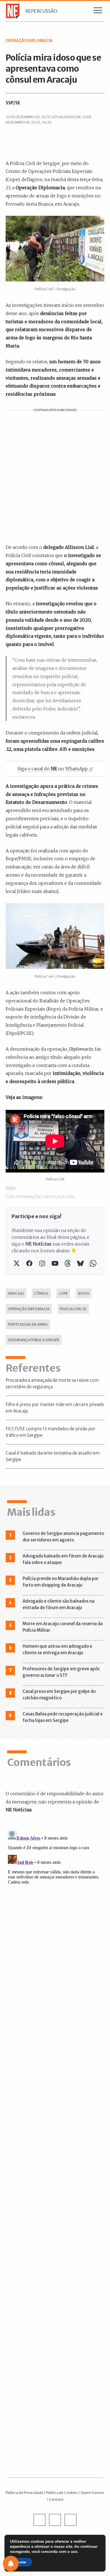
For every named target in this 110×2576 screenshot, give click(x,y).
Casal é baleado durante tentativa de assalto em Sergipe (53, 1456)
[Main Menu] (98, 12)
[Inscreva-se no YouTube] (55, 1263)
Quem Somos (93, 2493)
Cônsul (41, 1293)
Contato (56, 2499)
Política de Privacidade (25, 2493)
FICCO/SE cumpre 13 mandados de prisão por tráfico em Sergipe (50, 1432)
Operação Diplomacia (29, 1309)
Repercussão (41, 11)
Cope (63, 1293)
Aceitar (21, 2562)
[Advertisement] (55, 476)
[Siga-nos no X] (16, 1263)
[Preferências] (11, 2564)
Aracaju (16, 1293)
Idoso (84, 1293)
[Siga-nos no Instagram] (42, 1263)
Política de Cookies (62, 2493)
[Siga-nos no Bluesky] (80, 1263)
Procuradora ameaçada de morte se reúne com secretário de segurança (52, 1383)
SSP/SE (13, 103)
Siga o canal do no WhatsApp (53, 769)
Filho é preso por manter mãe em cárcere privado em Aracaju (55, 1408)
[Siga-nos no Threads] (68, 1263)
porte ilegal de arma (28, 1324)
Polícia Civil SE (73, 1309)
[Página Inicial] (11, 11)
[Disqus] (55, 1899)
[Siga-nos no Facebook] (29, 1263)
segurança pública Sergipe (34, 1340)
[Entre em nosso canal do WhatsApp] (93, 1263)
